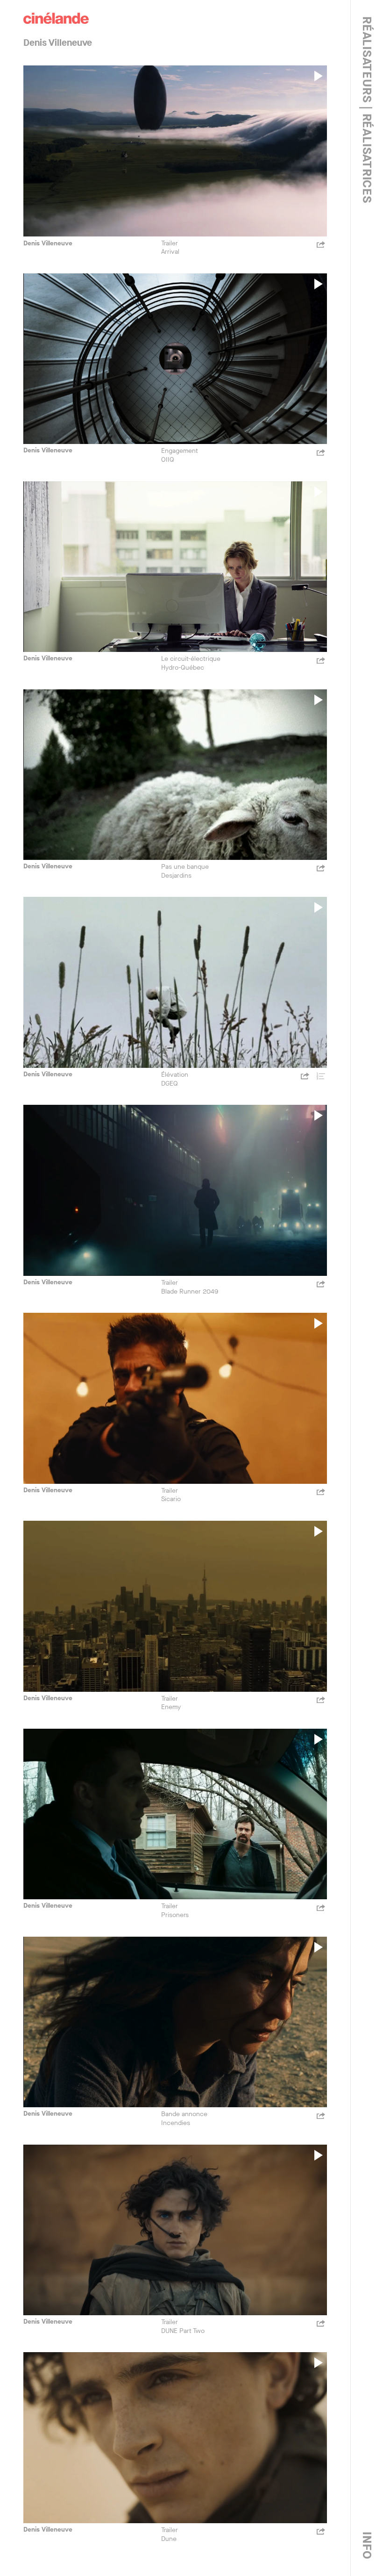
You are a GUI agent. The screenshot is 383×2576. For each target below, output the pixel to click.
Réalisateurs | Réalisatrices (367, 110)
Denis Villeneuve (48, 243)
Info (367, 2546)
